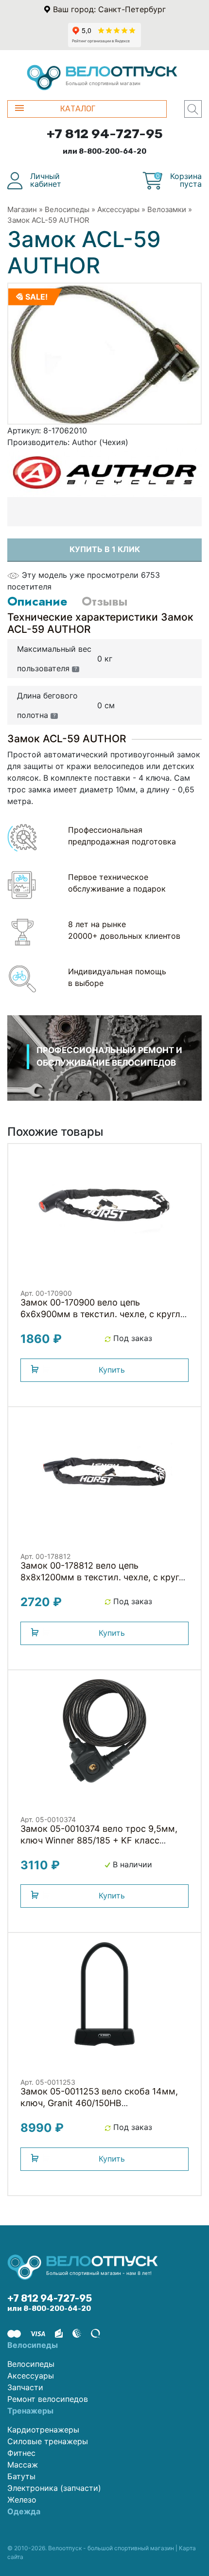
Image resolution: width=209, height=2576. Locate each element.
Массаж (23, 2465)
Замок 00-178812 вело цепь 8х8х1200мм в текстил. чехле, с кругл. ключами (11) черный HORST (104, 1577)
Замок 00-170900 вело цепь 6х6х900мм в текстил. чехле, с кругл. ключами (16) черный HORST (102, 1314)
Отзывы (104, 601)
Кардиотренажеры (43, 2430)
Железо (22, 2500)
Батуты (21, 2476)
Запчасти (25, 2387)
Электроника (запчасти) (54, 2488)
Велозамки (167, 209)
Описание (37, 601)
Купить (112, 1370)
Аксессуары (118, 209)
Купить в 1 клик (105, 549)
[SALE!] (104, 353)
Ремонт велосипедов (48, 2399)
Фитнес (21, 2453)
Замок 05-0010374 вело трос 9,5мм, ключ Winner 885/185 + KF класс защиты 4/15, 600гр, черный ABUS (99, 1840)
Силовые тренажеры (48, 2441)
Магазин (22, 209)
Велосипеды (67, 209)
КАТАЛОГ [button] (78, 109)
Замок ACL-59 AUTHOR (48, 220)
